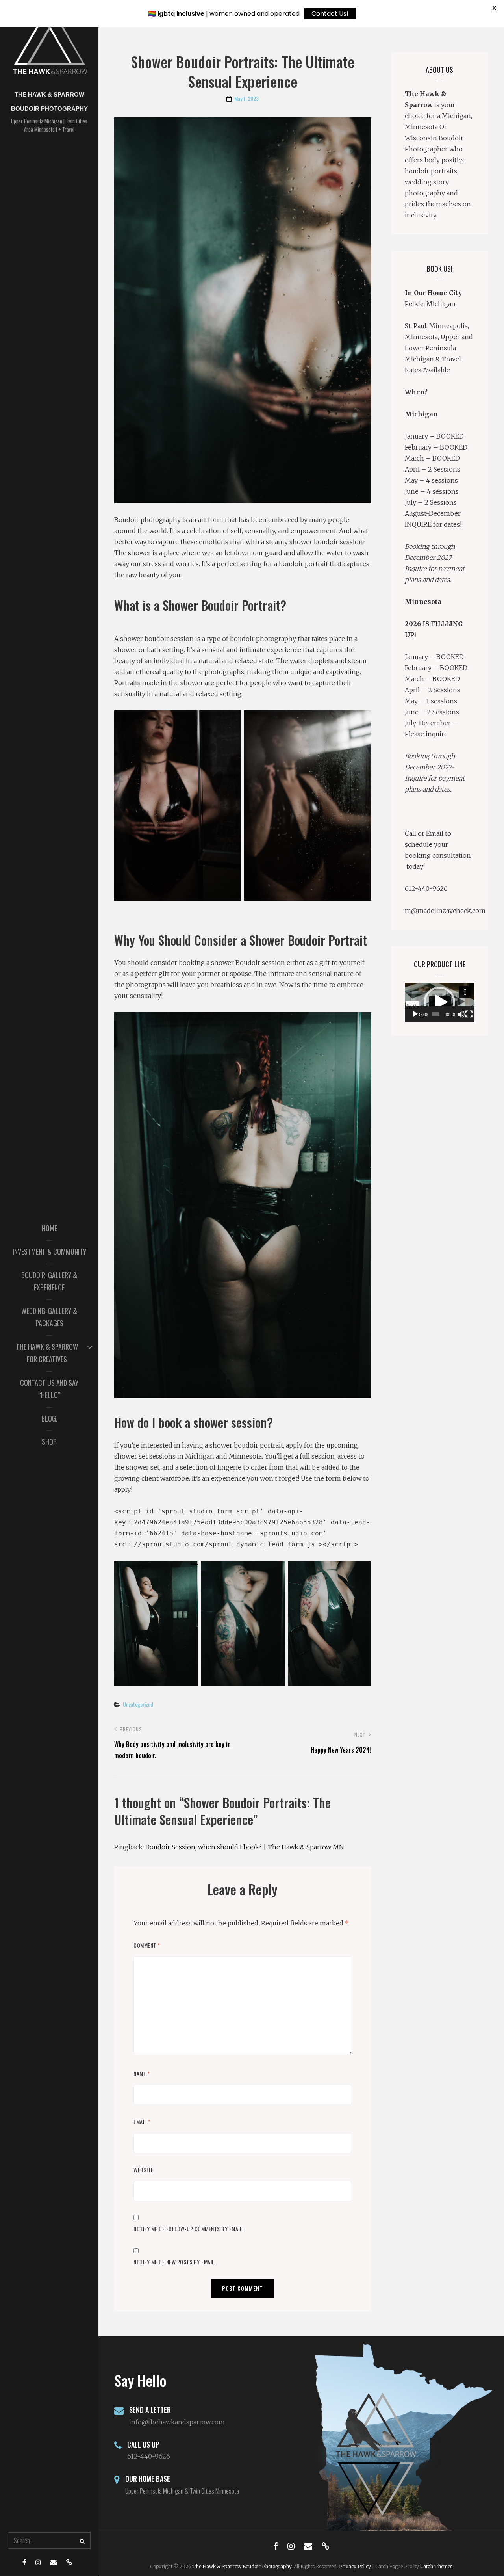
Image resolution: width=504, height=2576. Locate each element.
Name (142, 2073)
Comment (147, 1945)
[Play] (415, 1014)
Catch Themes (436, 2566)
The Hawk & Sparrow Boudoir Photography (242, 2566)
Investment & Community (49, 1251)
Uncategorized (138, 1704)
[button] (439, 1002)
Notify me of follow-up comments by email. (189, 2229)
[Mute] (461, 1014)
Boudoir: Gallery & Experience (49, 1281)
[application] (440, 1002)
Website (144, 2170)
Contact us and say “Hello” (49, 1389)
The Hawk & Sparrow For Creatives (47, 1353)
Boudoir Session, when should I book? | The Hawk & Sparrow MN (245, 1847)
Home (49, 1228)
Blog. (49, 1418)
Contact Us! (330, 14)
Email (142, 2122)
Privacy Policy (355, 2566)
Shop (49, 1442)
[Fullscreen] (469, 1014)
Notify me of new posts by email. (175, 2262)
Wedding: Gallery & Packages (49, 1317)
